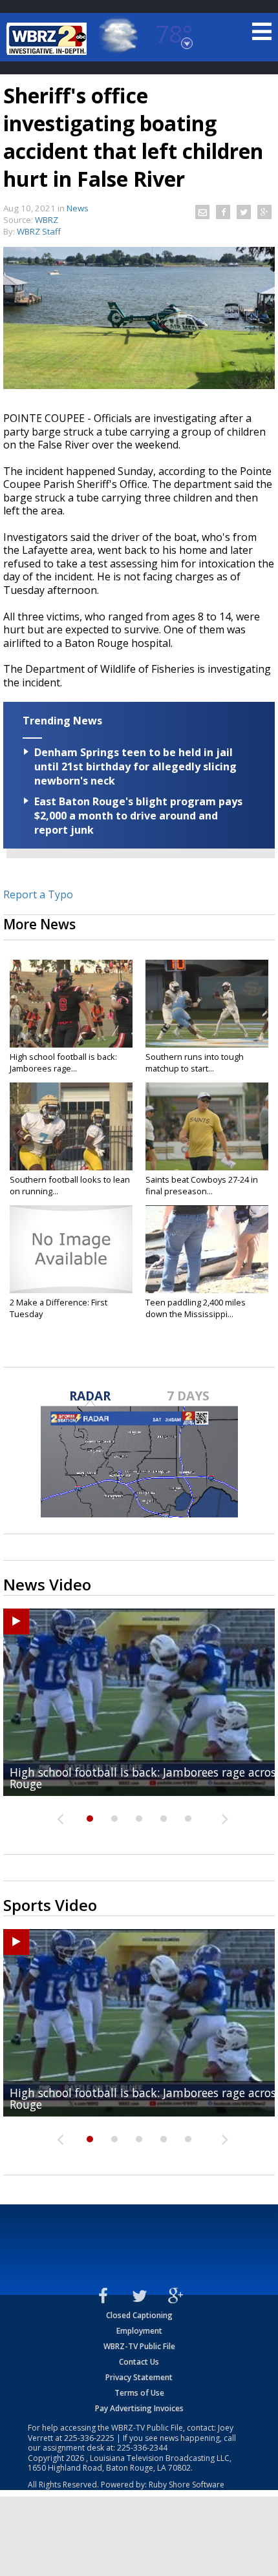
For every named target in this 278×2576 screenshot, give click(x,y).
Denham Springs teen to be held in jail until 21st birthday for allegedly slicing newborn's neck (135, 766)
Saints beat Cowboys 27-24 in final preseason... (202, 1185)
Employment (139, 2331)
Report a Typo (38, 894)
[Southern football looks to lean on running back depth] (71, 1126)
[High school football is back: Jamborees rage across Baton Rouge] (71, 1004)
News (78, 208)
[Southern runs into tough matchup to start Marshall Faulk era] (207, 1004)
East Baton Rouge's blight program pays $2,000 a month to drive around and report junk (138, 816)
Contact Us (139, 2362)
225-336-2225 (89, 2438)
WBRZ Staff (39, 231)
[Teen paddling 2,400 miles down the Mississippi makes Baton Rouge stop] (207, 1249)
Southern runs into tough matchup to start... (195, 1062)
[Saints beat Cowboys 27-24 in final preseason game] (207, 1126)
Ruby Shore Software (187, 2485)
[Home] (48, 39)
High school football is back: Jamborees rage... (63, 1062)
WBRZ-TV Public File (139, 2346)
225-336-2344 (142, 2448)
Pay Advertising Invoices (139, 2408)
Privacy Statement (139, 2377)
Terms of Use (139, 2393)
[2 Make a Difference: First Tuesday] (71, 1249)
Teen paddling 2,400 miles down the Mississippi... (196, 1308)
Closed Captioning (139, 2315)
